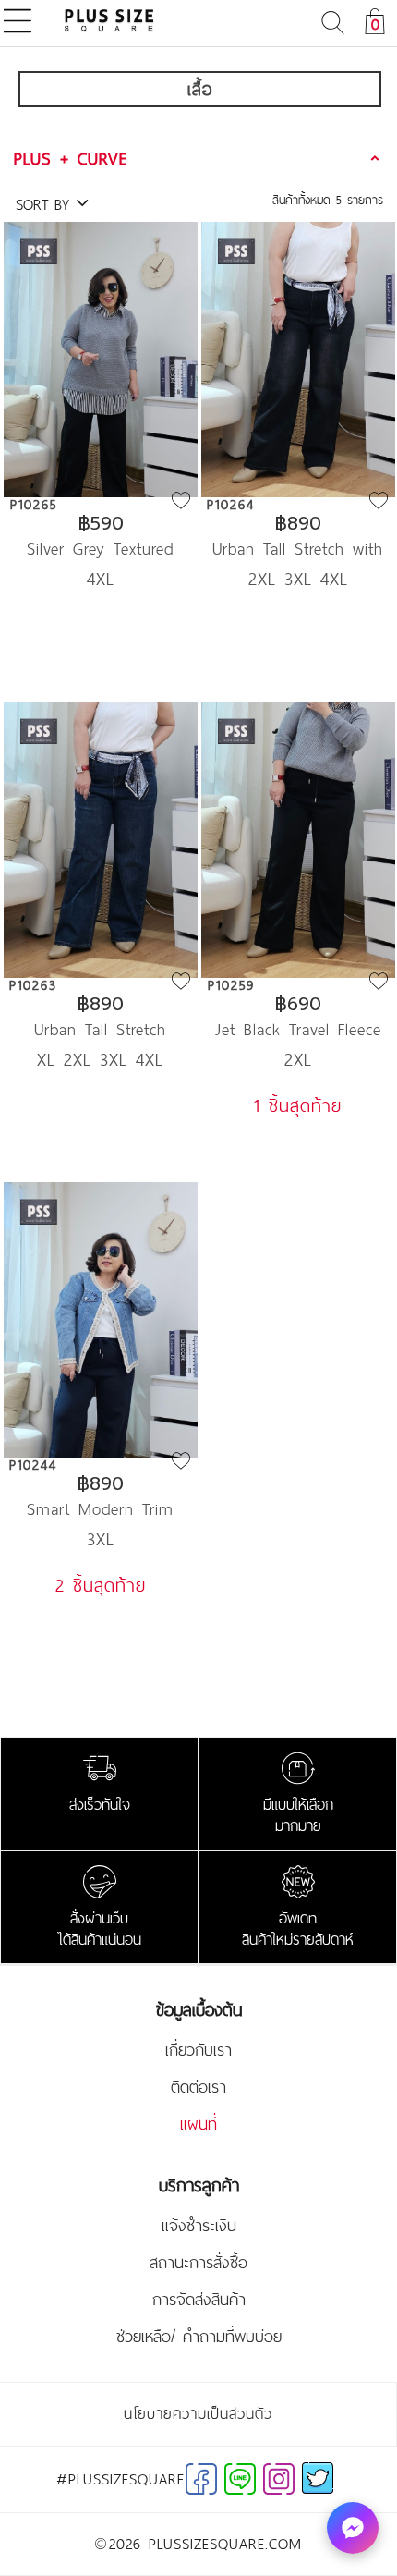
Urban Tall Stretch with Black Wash (298, 549)
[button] (199, 159)
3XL (101, 1539)
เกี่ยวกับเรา (198, 2050)
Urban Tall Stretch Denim (100, 1029)
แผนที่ (198, 2124)
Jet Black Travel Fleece (298, 1029)
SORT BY (46, 204)
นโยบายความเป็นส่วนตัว (198, 2413)
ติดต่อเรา (198, 2087)
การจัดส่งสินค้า (199, 2300)
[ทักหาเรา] (353, 2528)
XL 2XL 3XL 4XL (100, 1059)
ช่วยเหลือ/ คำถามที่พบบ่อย (199, 2337)
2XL (298, 1059)
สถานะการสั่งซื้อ (198, 2263)
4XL (101, 579)
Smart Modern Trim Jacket (100, 1509)
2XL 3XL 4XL (298, 579)
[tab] (199, 159)
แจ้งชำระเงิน (199, 2226)
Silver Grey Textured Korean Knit (100, 549)
